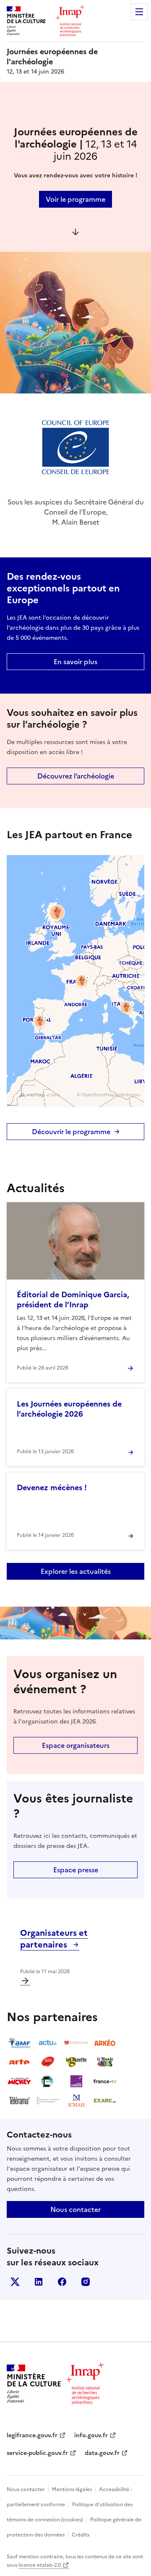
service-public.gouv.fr (37, 2453)
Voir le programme (75, 199)
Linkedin (39, 2282)
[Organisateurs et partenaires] (25, 1981)
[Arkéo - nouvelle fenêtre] (105, 2043)
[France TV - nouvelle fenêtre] (105, 2081)
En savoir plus (75, 662)
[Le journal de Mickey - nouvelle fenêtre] (19, 2081)
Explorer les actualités (76, 1571)
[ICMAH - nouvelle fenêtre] (76, 2101)
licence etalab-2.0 (40, 2565)
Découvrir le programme (71, 1132)
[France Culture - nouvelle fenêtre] (76, 2081)
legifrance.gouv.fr (32, 2435)
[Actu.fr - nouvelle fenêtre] (48, 2043)
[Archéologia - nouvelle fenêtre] (76, 2043)
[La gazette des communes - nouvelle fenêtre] (76, 2062)
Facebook (62, 2282)
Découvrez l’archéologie (76, 776)
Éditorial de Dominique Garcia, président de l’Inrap (73, 1300)
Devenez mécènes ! (52, 1487)
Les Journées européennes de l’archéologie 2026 (69, 1409)
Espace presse (76, 1870)
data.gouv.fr (102, 2453)
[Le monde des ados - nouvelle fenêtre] (105, 2062)
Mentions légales (72, 2489)
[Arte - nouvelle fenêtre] (19, 2062)
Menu (139, 12)
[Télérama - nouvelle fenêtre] (19, 2101)
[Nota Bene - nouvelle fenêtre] (48, 2081)
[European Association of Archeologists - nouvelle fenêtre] (48, 2101)
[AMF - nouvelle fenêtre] (19, 2043)
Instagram (86, 2282)
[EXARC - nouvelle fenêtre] (105, 2101)
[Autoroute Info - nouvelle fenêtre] (48, 2062)
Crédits (81, 2535)
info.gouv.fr (91, 2435)
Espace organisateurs (76, 1745)
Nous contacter (75, 2209)
